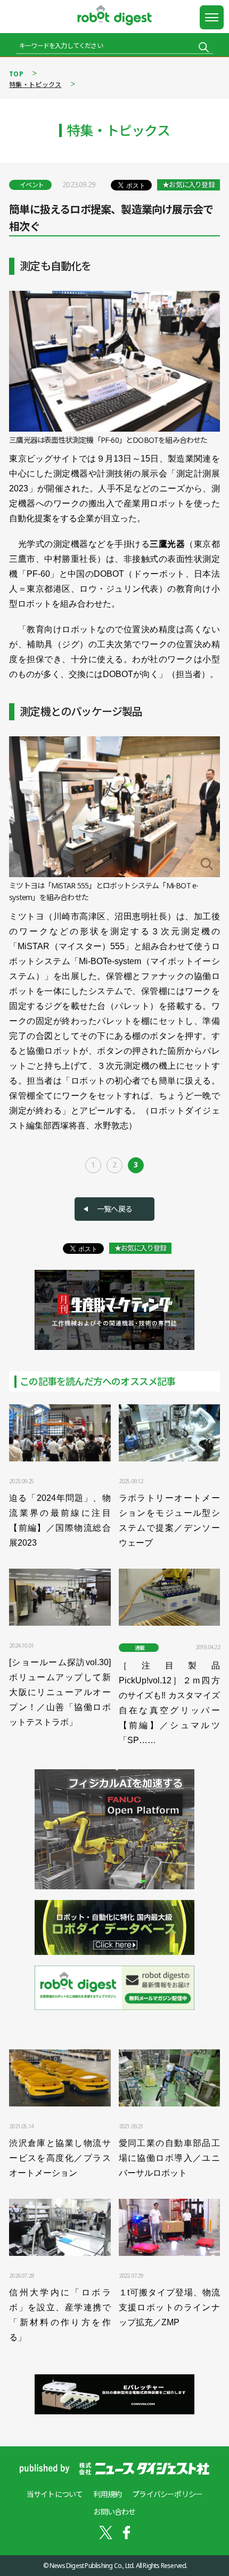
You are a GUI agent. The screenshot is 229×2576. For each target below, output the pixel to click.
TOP (16, 74)
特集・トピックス (35, 85)
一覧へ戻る (114, 1209)
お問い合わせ (114, 2512)
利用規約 (107, 2494)
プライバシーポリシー (167, 2494)
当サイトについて (55, 2494)
